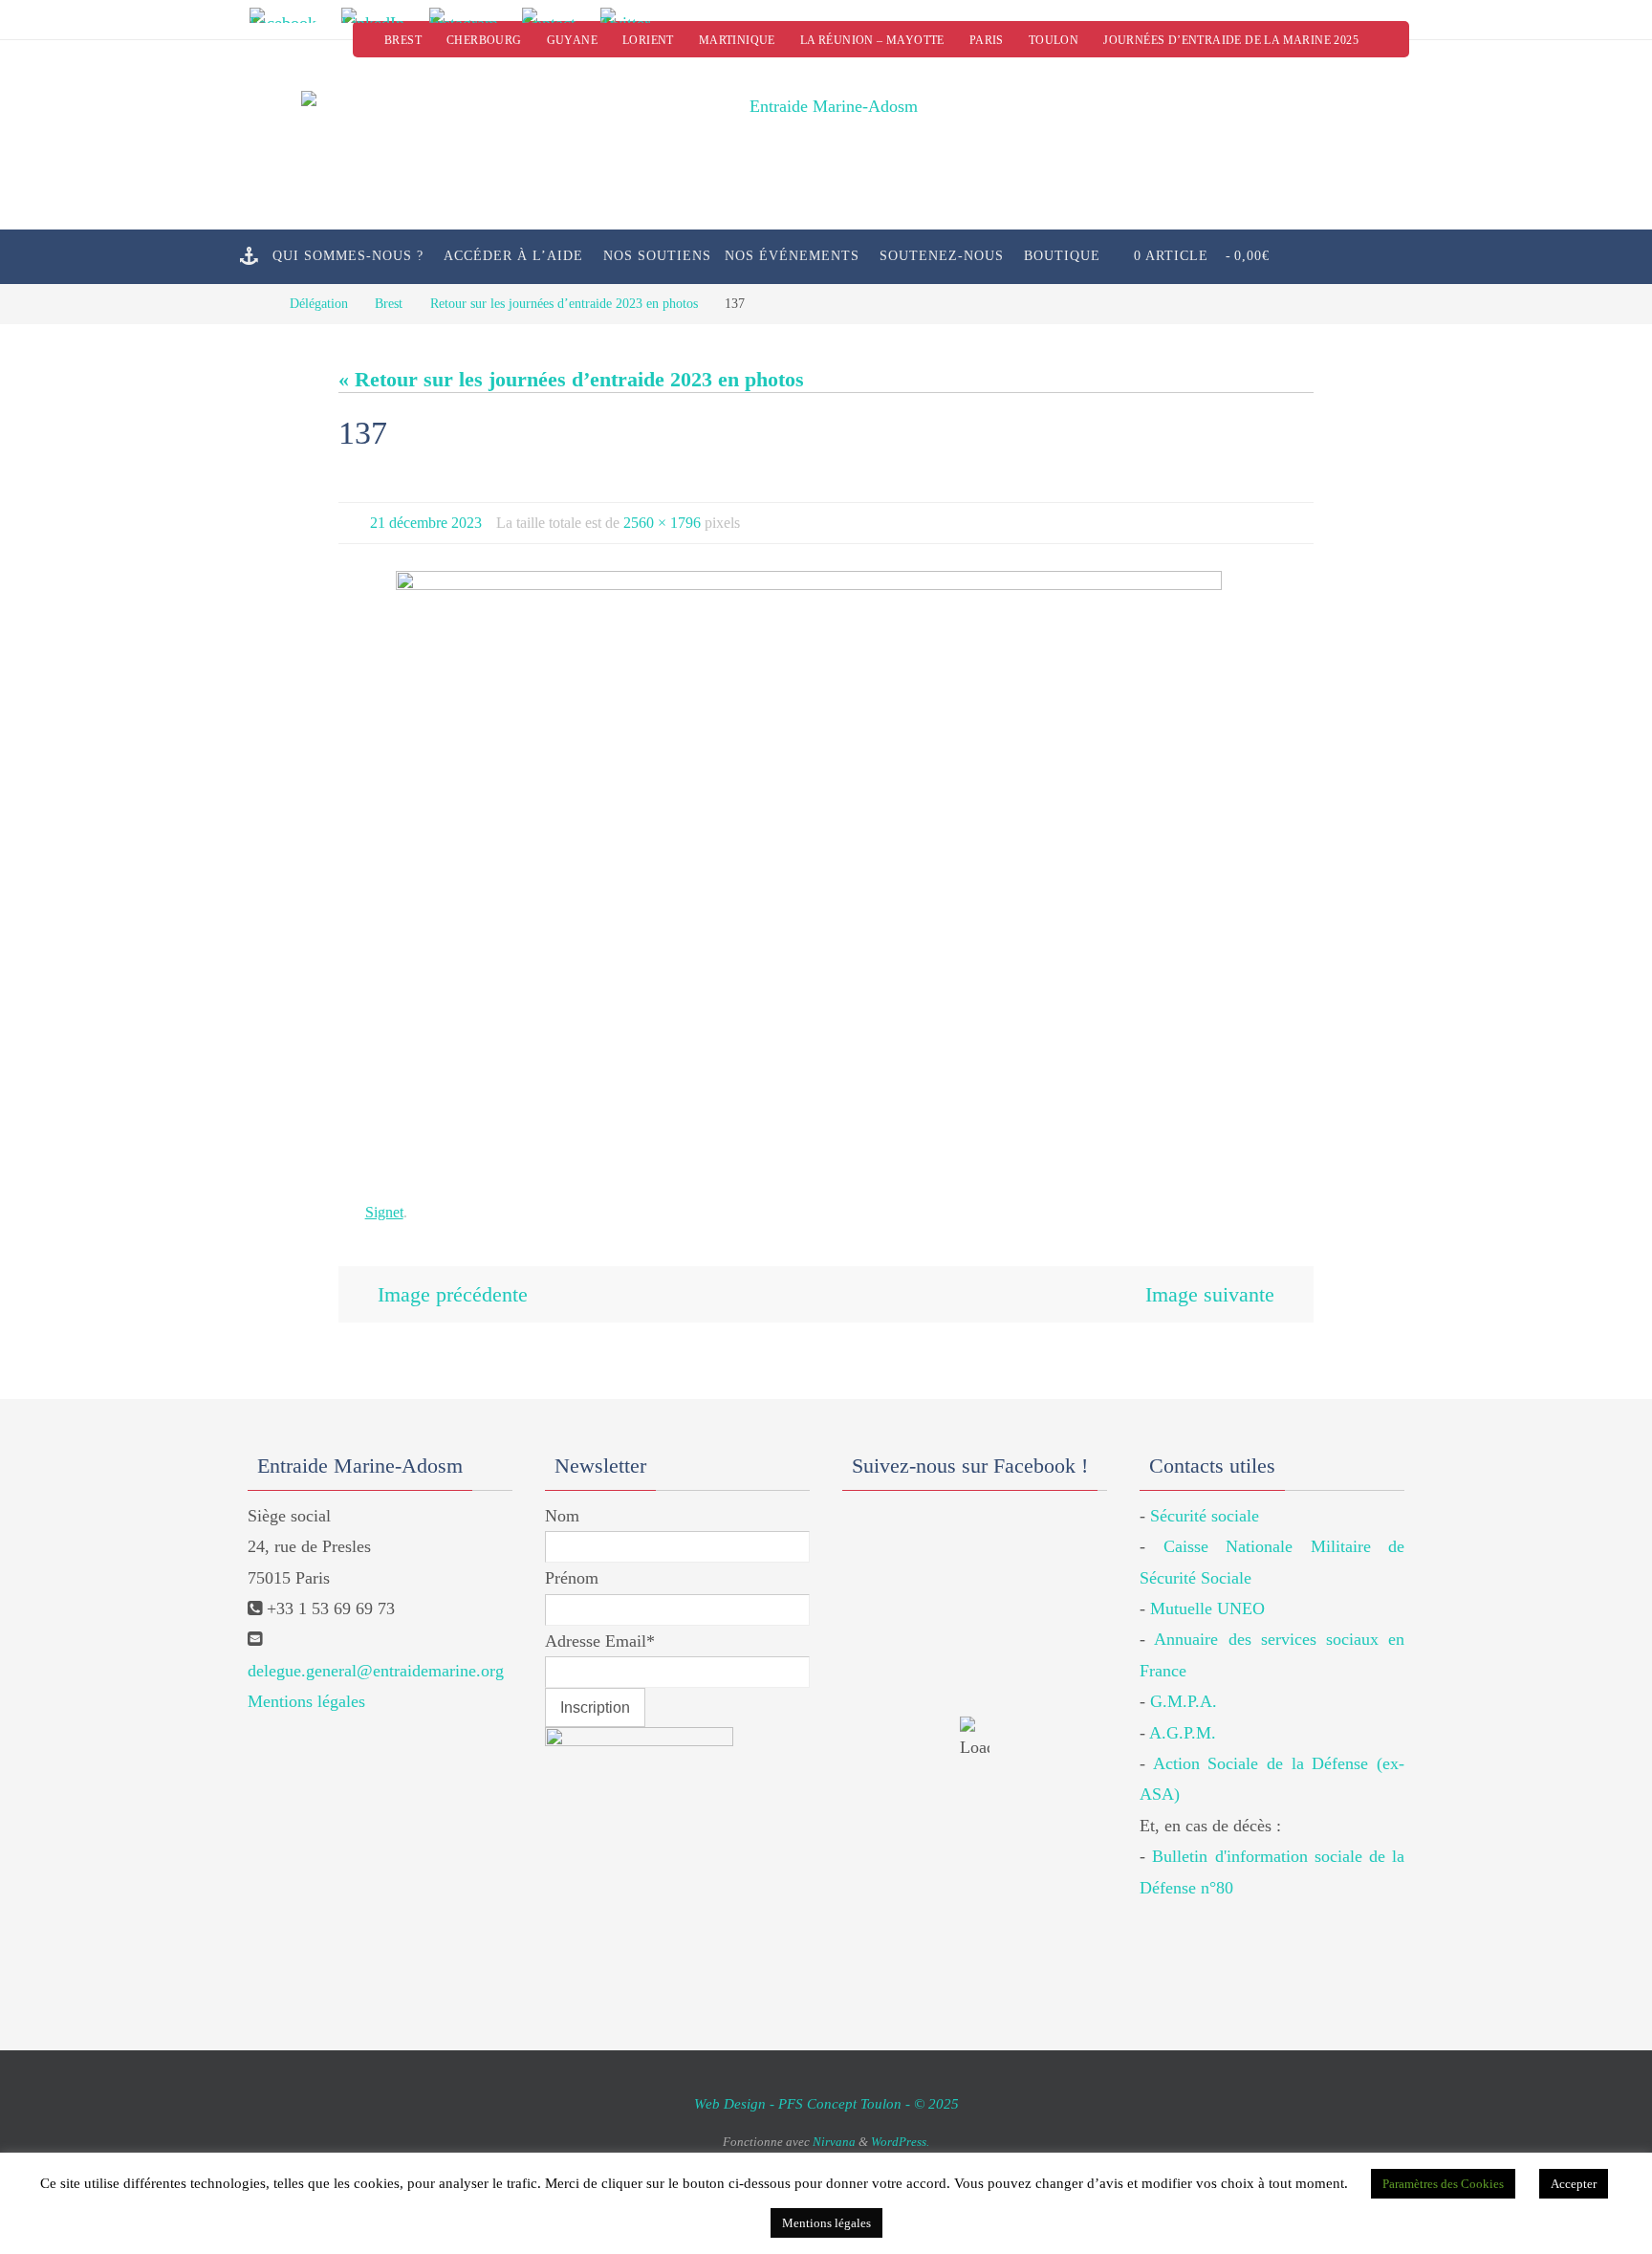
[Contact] (555, 15)
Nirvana (834, 2142)
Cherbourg (484, 40)
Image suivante (1210, 1294)
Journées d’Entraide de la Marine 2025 (1231, 40)
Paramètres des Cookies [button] (1443, 2184)
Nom (562, 1516)
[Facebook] (289, 15)
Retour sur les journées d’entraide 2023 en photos (564, 303)
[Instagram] (469, 15)
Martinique (737, 40)
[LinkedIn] (379, 15)
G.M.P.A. (1184, 1701)
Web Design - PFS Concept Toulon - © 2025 (826, 2104)
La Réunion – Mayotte (872, 40)
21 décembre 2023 (426, 523)
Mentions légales (306, 1701)
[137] (826, 873)
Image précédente (453, 1294)
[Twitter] (632, 15)
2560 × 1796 (662, 523)
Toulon (1054, 40)
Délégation (319, 303)
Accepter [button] (1574, 2184)
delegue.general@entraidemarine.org (376, 1671)
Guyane (572, 40)
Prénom (572, 1578)
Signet (384, 1212)
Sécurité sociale (1205, 1516)
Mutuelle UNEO (1207, 1608)
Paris (987, 40)
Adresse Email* (600, 1641)
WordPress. (900, 2142)
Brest (403, 40)
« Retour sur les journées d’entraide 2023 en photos (571, 379)
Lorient (648, 40)
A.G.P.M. (1183, 1733)
